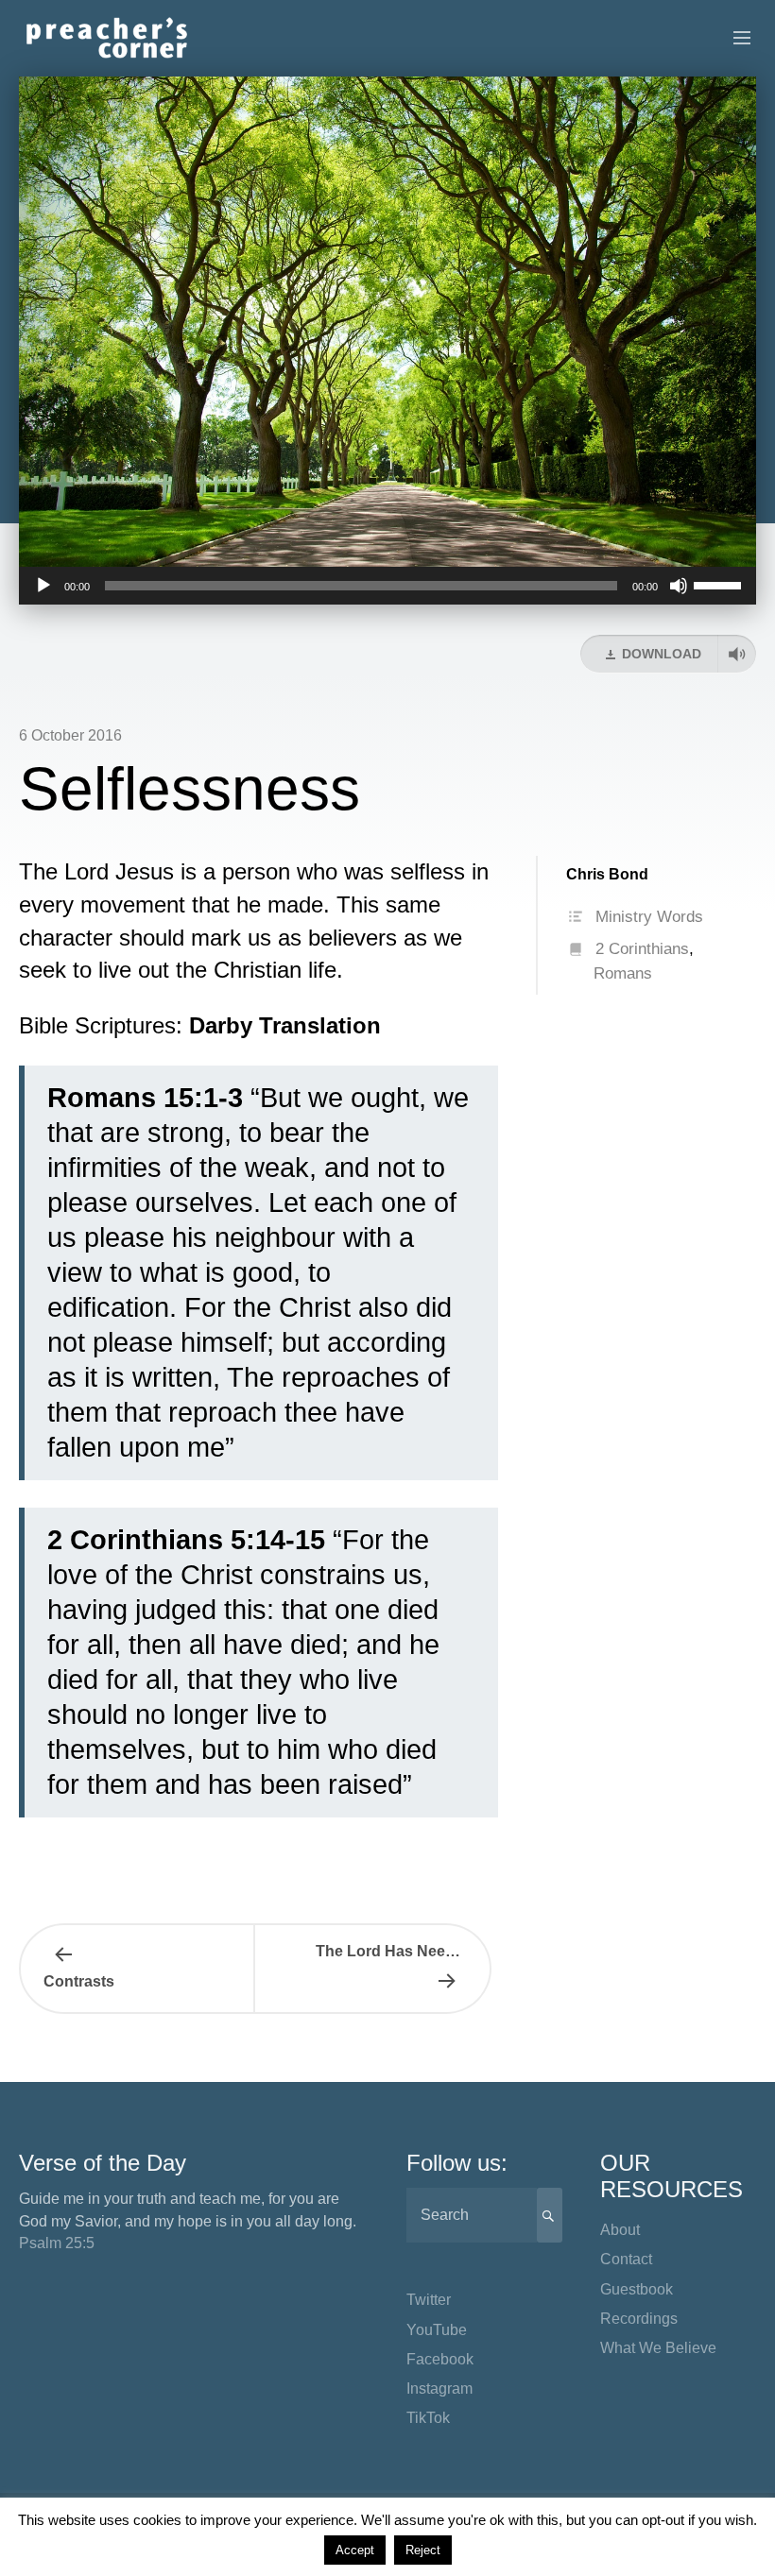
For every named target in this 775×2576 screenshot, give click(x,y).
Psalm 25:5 (57, 2243)
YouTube (437, 2330)
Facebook (440, 2359)
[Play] (43, 586)
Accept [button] (355, 2550)
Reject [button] (423, 2550)
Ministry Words (649, 917)
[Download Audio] (737, 654)
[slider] (720, 584)
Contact (626, 2259)
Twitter (429, 2300)
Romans (623, 973)
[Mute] (679, 586)
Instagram (439, 2388)
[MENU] (733, 39)
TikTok (428, 2418)
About (620, 2230)
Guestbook (637, 2289)
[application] (387, 586)
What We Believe (658, 2348)
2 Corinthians (642, 949)
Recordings (639, 2319)
